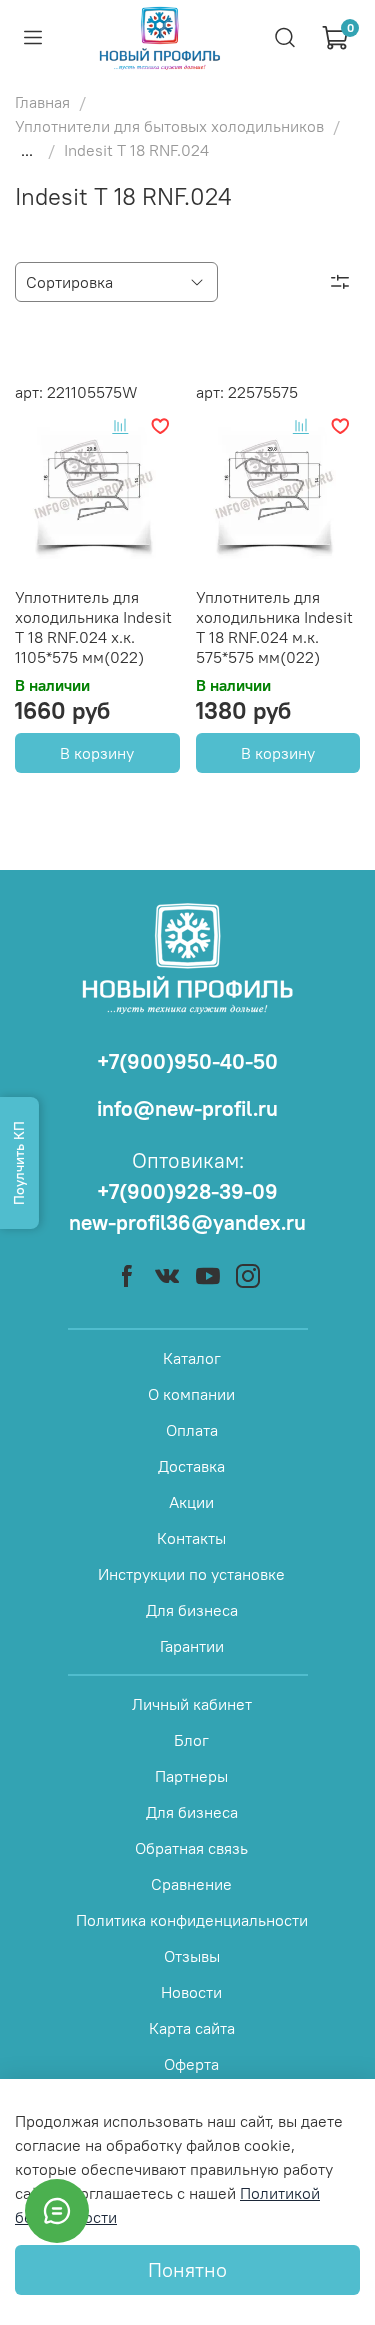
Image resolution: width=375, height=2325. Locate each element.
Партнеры (191, 1776)
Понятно (187, 2269)
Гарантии (192, 1646)
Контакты (191, 1538)
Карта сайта (192, 2028)
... (27, 150)
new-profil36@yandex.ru (187, 1222)
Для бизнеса (192, 1610)
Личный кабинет (192, 1704)
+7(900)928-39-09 (187, 1191)
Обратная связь (191, 1848)
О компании (191, 1394)
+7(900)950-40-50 (187, 1061)
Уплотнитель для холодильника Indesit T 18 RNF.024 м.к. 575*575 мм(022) (274, 627)
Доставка (191, 1466)
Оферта (191, 2064)
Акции (191, 1502)
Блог (191, 1740)
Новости (191, 1992)
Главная (42, 102)
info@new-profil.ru (187, 1108)
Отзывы (192, 1956)
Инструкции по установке (191, 1574)
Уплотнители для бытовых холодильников (169, 126)
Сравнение (191, 1884)
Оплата (192, 1430)
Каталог (192, 1358)
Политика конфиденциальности (192, 1920)
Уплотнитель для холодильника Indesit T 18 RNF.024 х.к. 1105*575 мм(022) (93, 627)
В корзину (97, 753)
